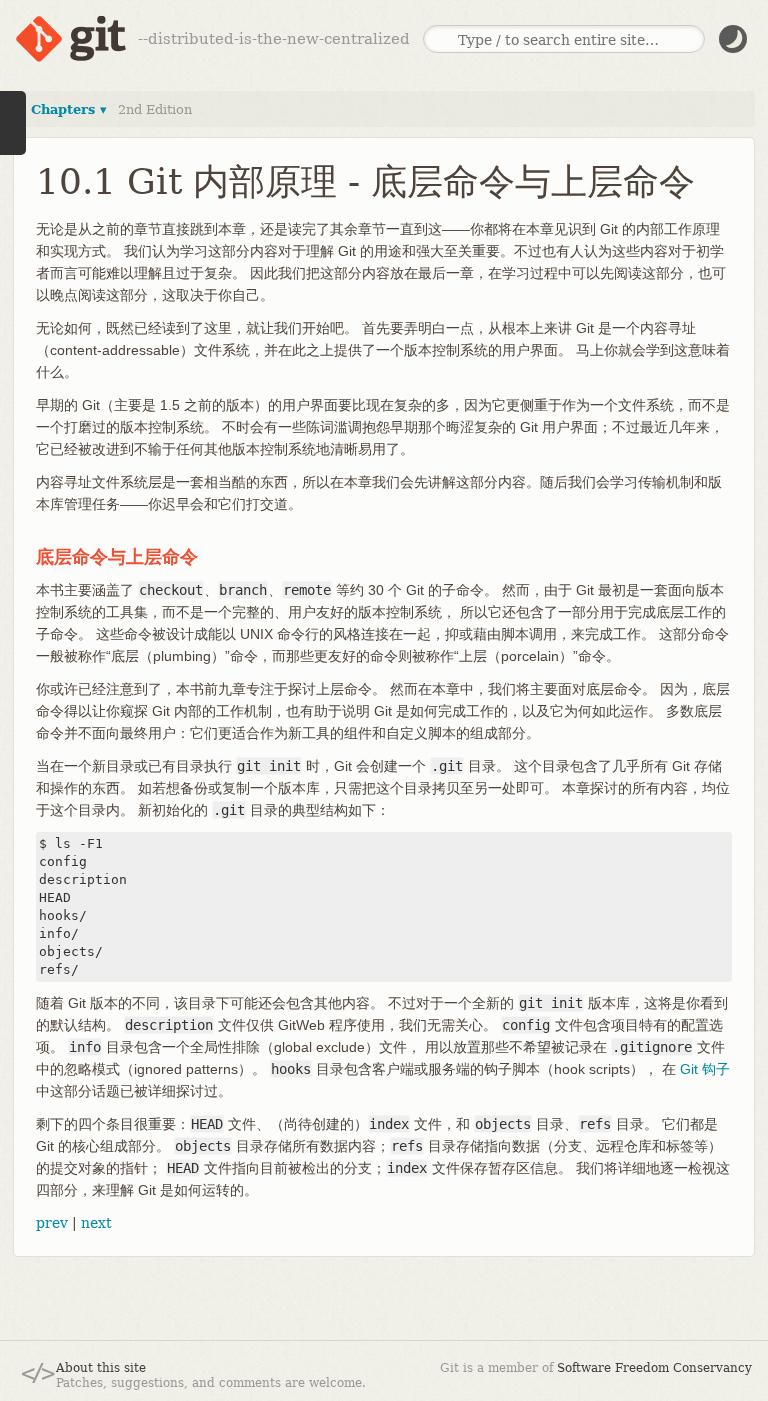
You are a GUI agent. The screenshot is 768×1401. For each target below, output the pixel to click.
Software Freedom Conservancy (654, 1368)
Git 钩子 (705, 1069)
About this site (101, 1368)
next (96, 1223)
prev (52, 1223)
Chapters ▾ (69, 109)
